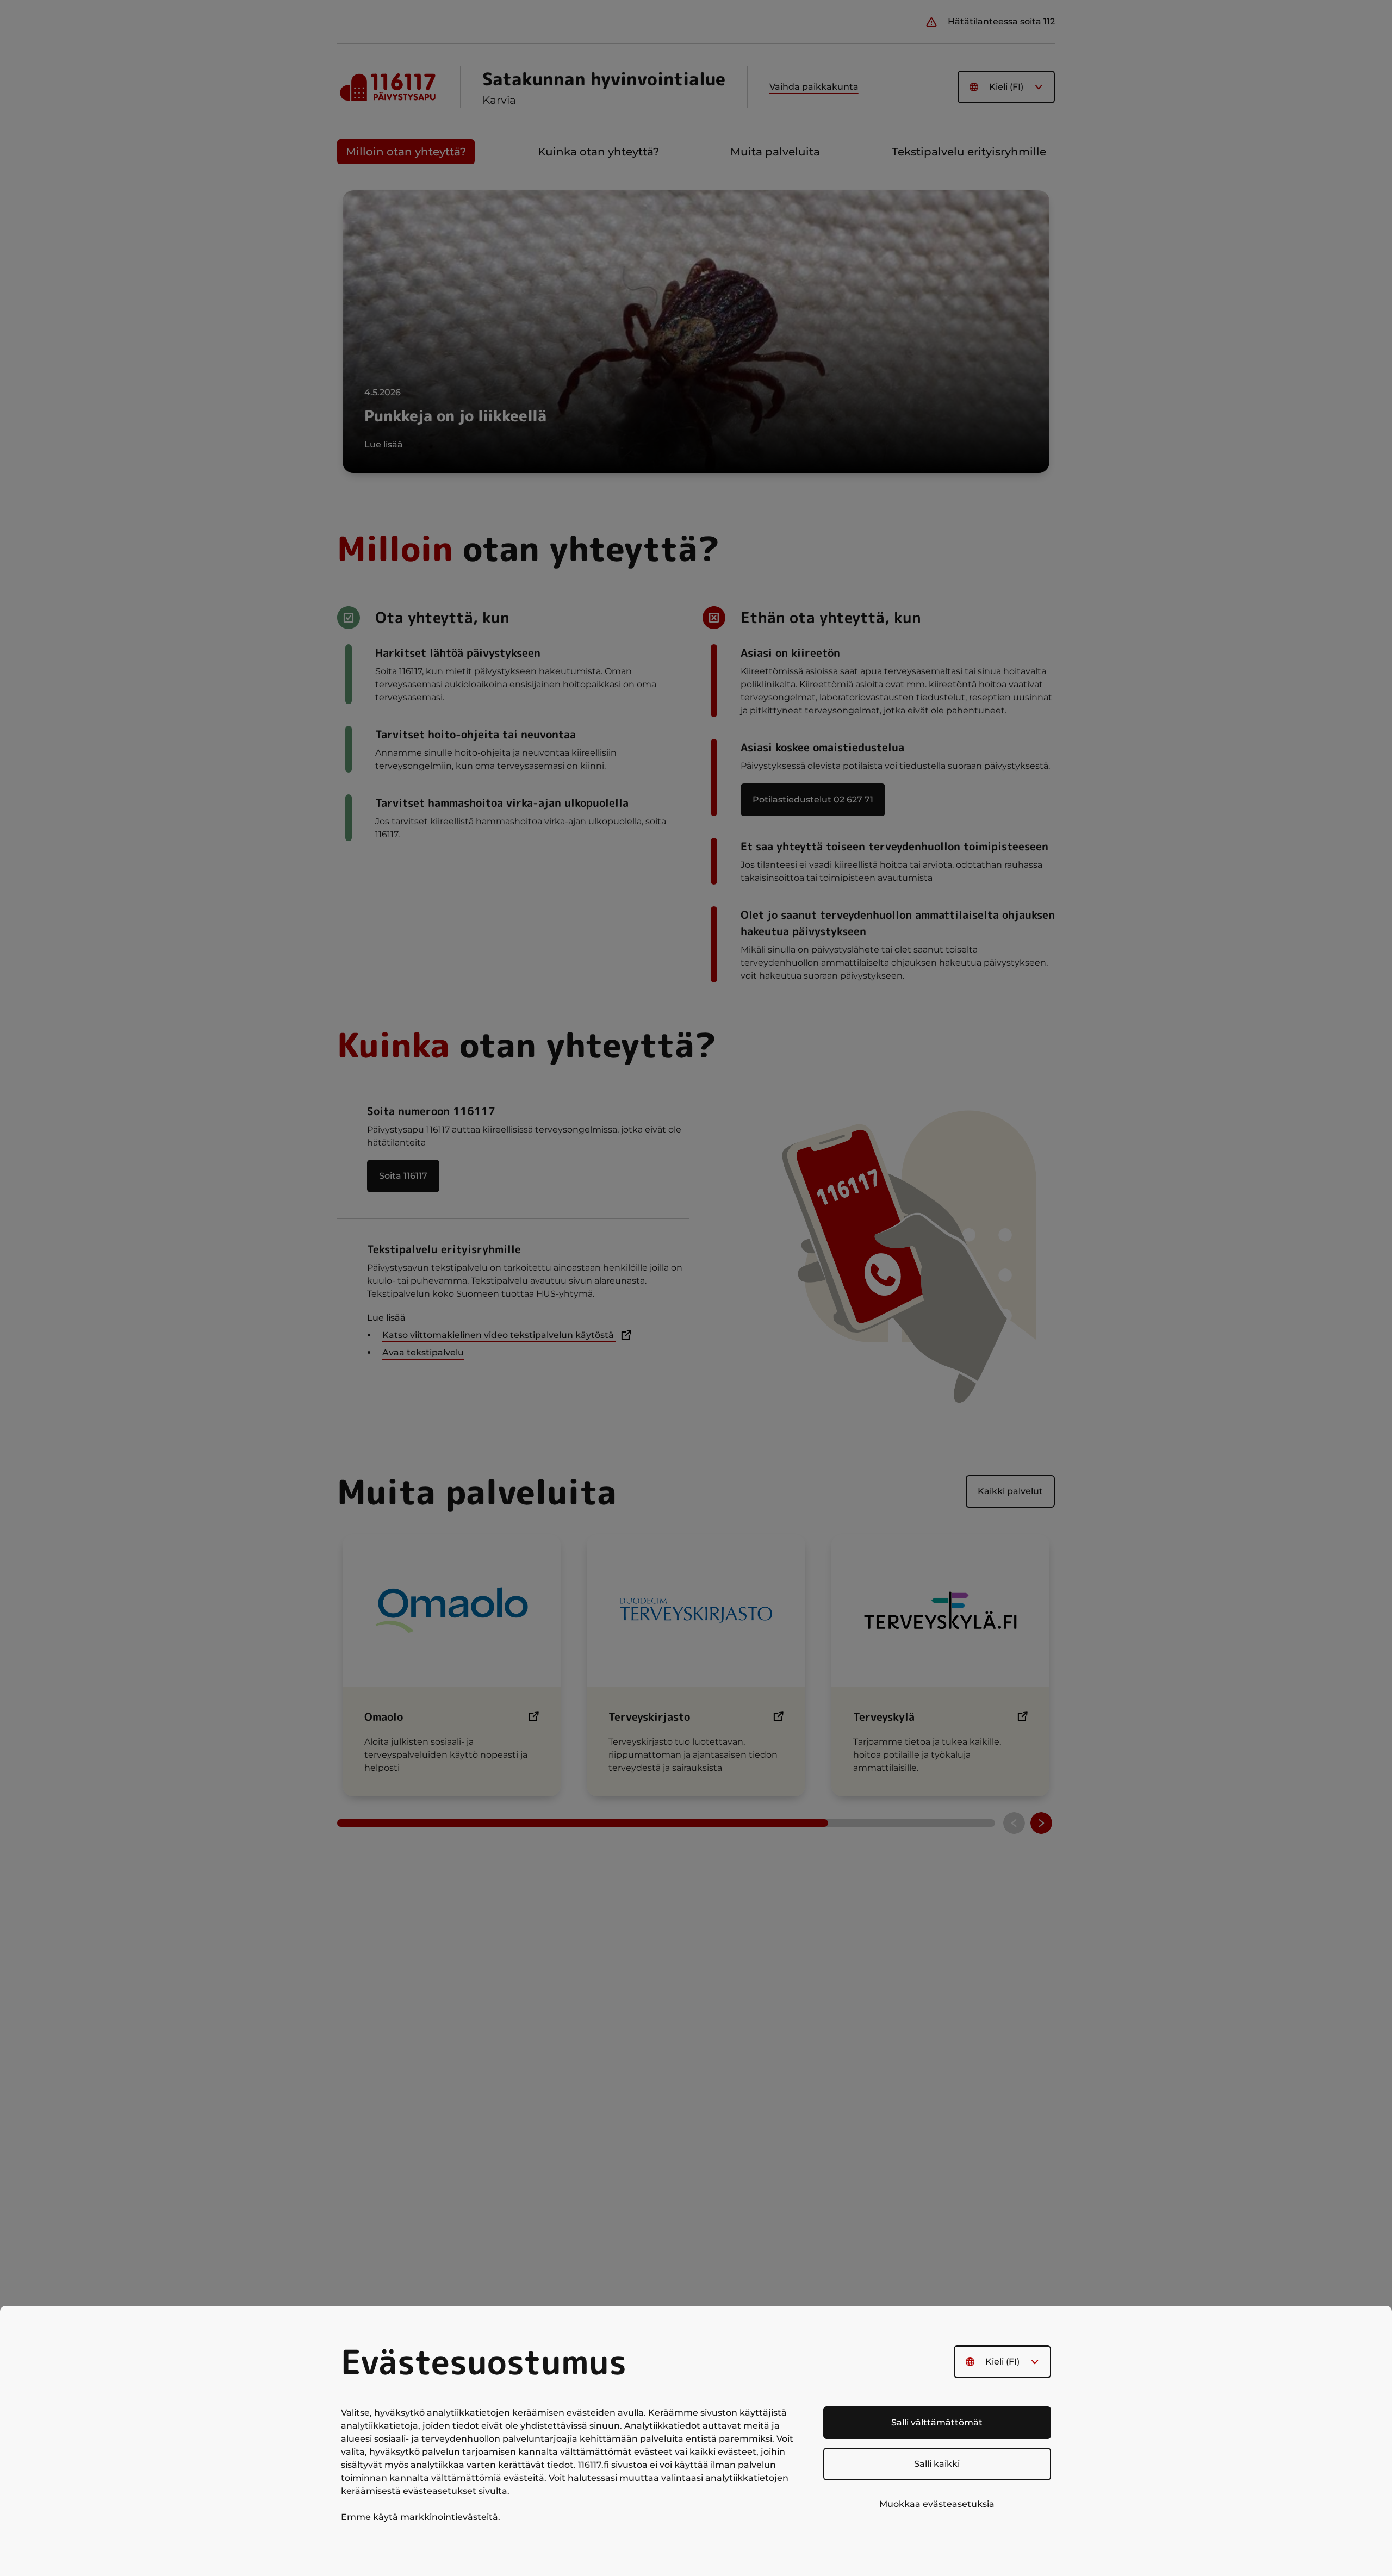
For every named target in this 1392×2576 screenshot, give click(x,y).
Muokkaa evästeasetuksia (937, 2504)
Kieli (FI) (1002, 2362)
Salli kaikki (937, 2464)
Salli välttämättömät (937, 2422)
